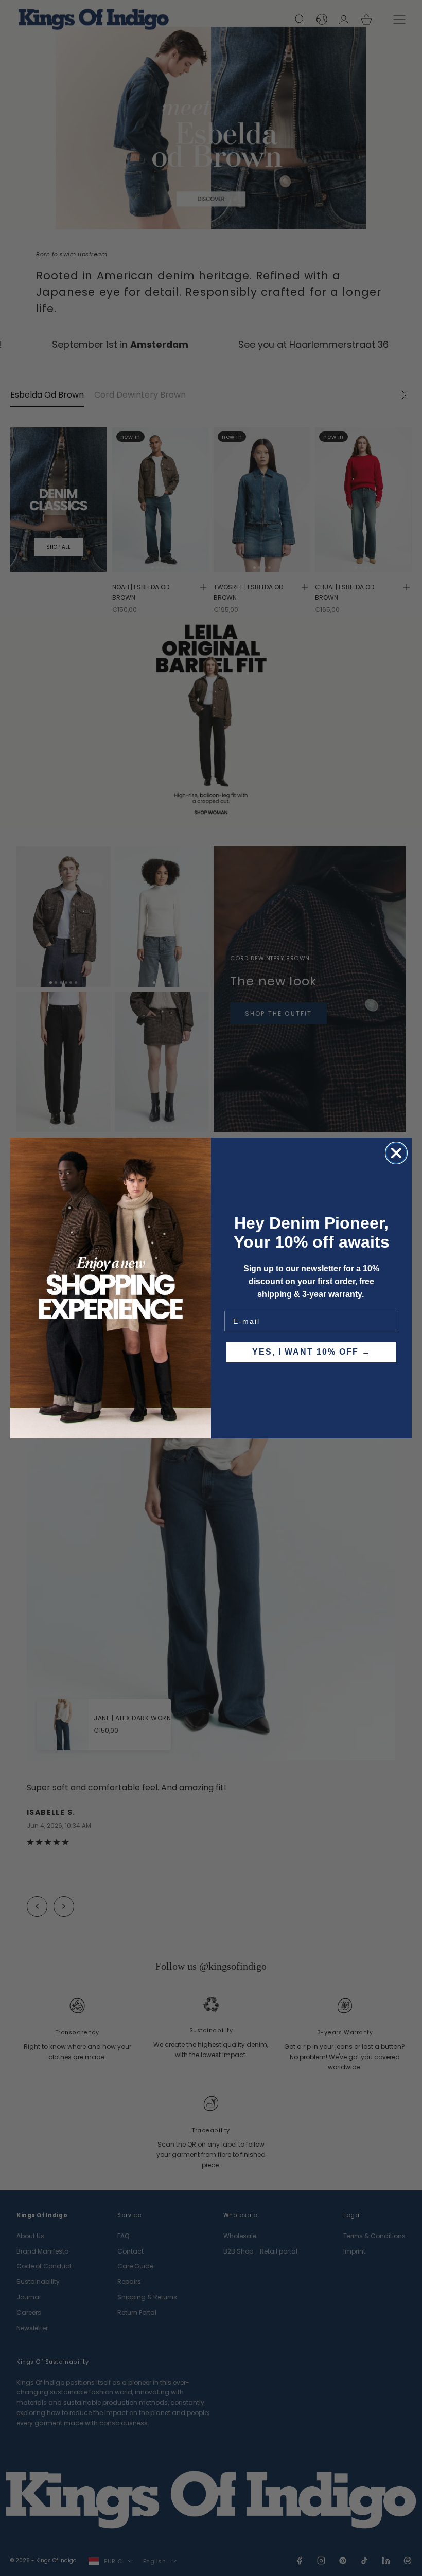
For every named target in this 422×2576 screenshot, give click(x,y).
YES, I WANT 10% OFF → (312, 1352)
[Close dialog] (396, 1153)
